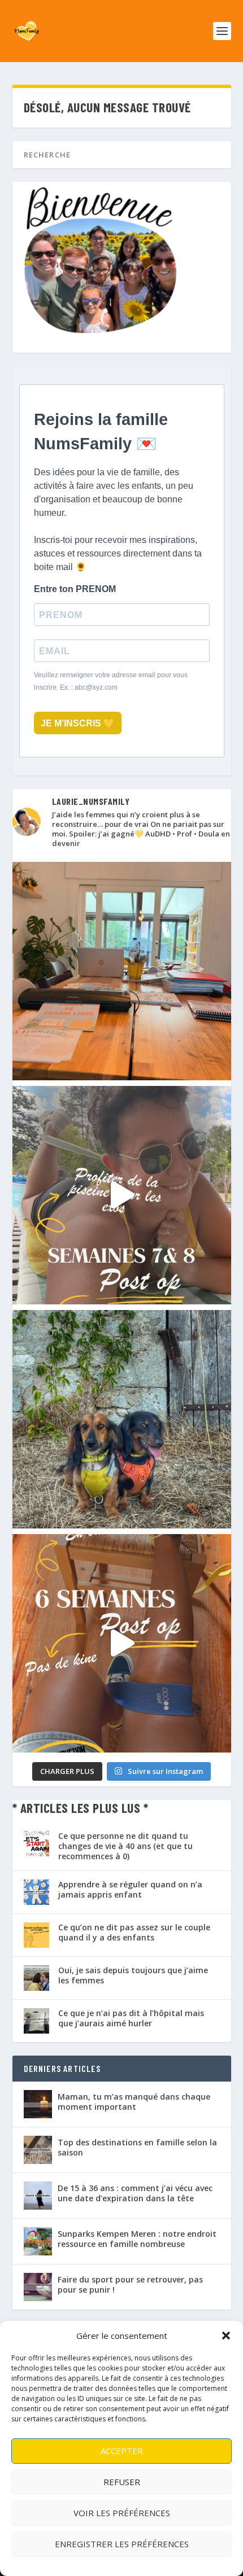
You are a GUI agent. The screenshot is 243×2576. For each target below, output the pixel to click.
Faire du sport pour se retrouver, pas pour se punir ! (130, 2284)
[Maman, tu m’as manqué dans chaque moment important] (38, 2104)
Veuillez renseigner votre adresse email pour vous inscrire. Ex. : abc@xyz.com (111, 681)
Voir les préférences (122, 2513)
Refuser (122, 2482)
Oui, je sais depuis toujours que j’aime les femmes (133, 1975)
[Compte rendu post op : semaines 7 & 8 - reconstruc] (122, 1195)
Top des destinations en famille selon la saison (137, 2147)
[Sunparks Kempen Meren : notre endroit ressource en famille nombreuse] (38, 2241)
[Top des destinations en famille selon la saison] (38, 2150)
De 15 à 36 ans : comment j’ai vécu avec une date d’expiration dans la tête (135, 2193)
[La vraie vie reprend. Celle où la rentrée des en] (122, 971)
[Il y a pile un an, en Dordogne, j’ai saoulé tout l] (122, 1419)
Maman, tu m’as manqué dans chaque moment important (134, 2102)
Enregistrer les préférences (122, 2544)
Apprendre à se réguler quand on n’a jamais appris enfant (130, 1889)
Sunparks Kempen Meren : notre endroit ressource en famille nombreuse (137, 2239)
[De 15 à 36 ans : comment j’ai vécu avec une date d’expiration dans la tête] (38, 2196)
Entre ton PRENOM (75, 589)
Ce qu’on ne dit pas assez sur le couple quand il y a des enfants (134, 1932)
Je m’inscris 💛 (78, 723)
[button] (226, 2336)
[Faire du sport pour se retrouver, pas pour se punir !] (38, 2287)
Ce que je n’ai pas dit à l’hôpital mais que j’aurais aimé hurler (131, 2018)
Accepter (122, 2451)
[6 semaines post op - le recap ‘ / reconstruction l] (122, 1643)
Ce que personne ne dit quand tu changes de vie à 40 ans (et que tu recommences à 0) (125, 1846)
